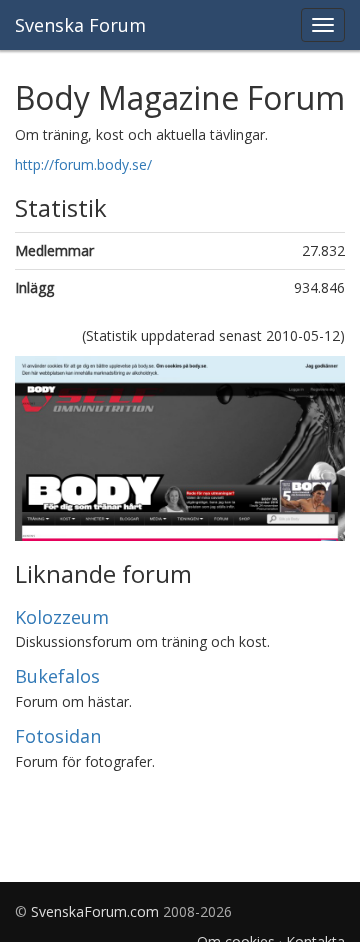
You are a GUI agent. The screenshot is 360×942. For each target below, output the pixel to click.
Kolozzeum (62, 617)
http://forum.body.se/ (83, 164)
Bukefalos (57, 676)
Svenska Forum (80, 25)
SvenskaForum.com (95, 911)
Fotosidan (58, 736)
